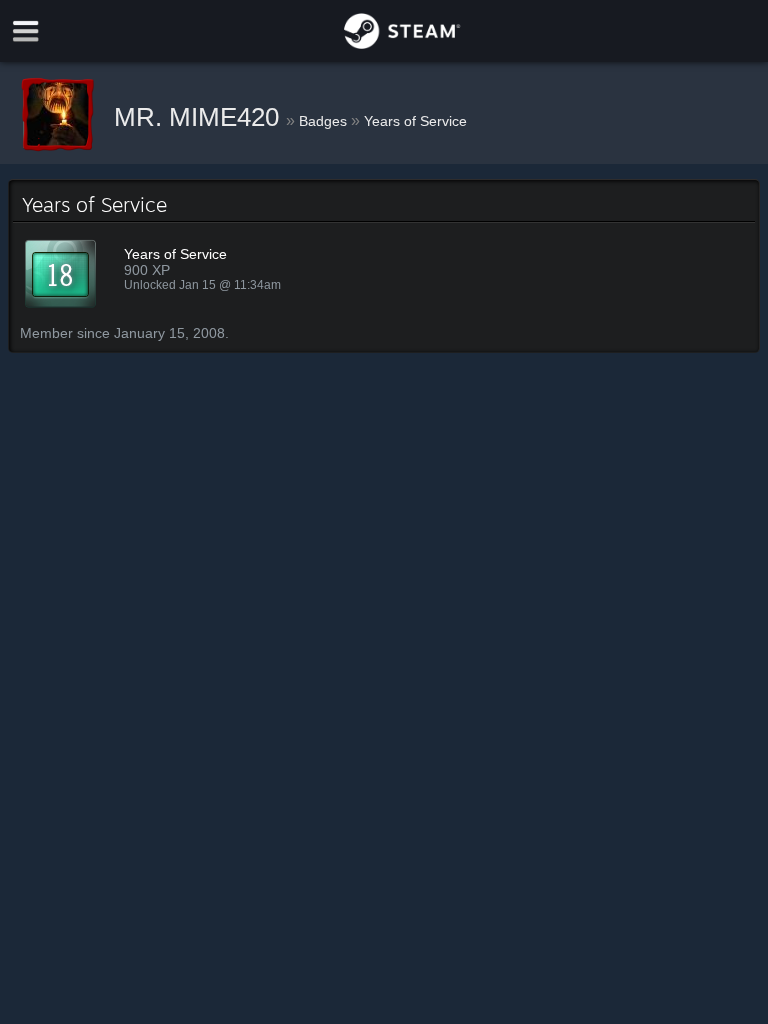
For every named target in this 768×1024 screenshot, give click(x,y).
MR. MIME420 (200, 117)
